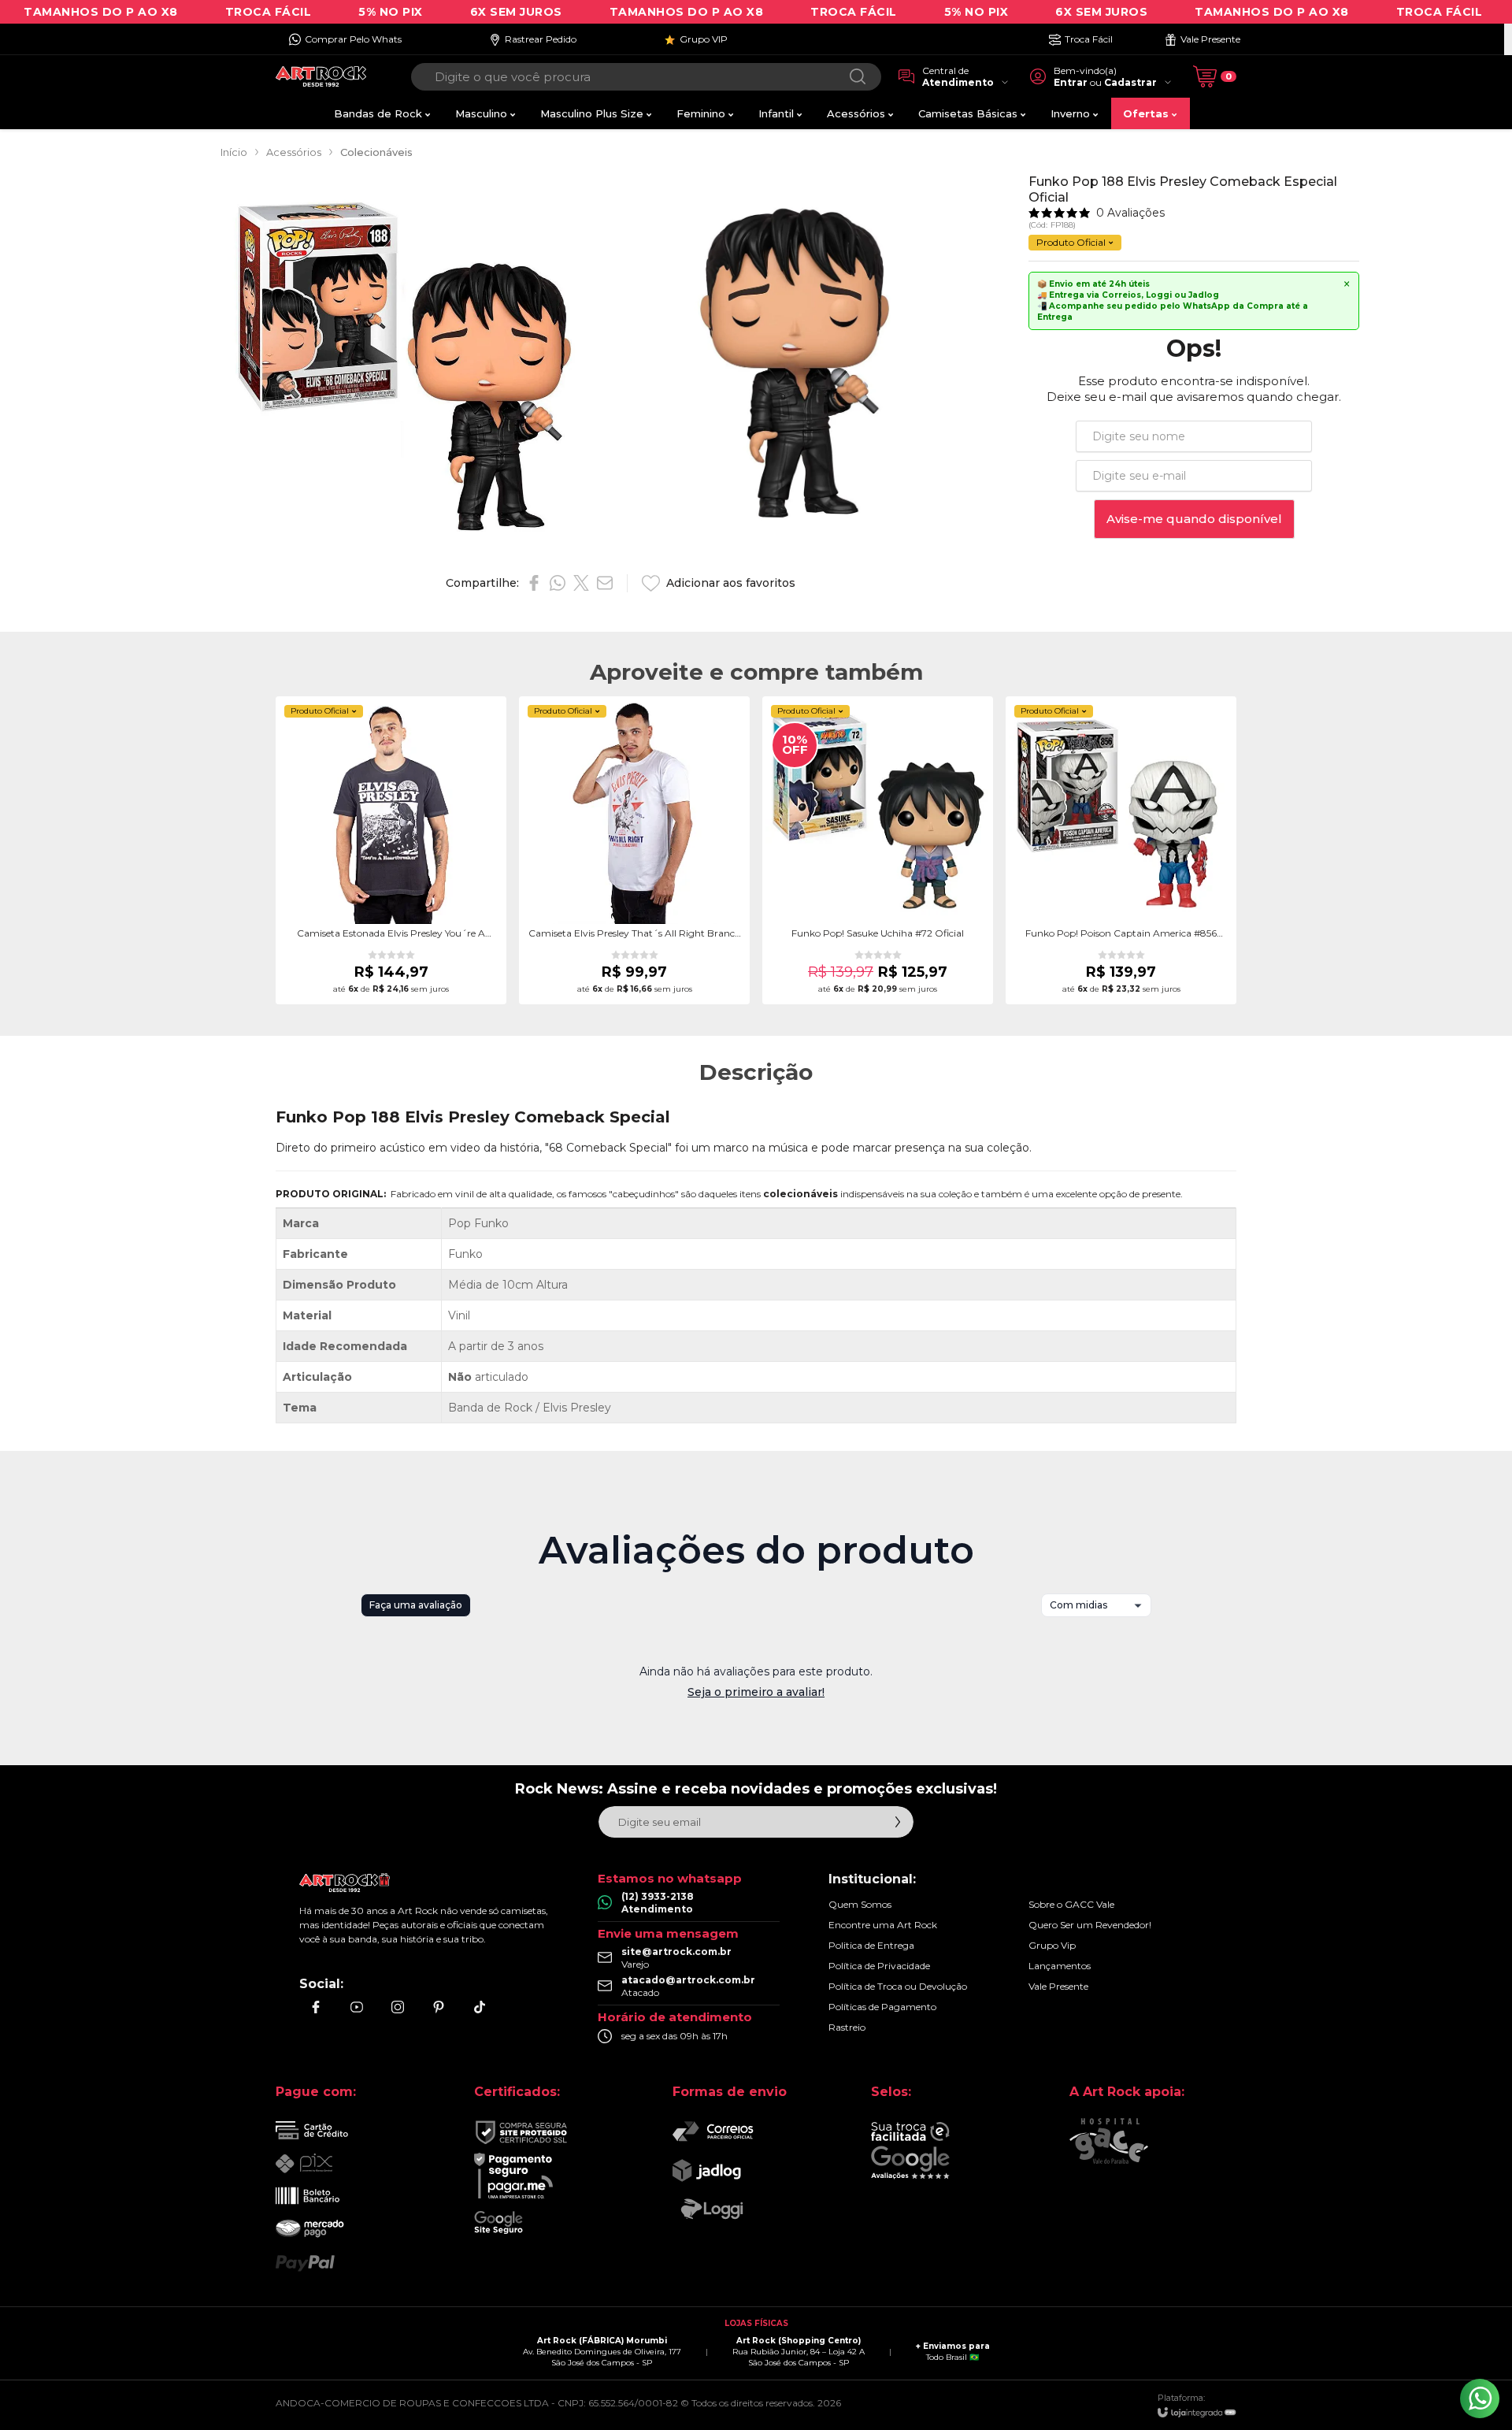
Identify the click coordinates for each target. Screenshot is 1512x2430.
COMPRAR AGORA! (391, 916)
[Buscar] (858, 77)
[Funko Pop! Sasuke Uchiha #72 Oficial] (878, 850)
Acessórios (294, 152)
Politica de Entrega (871, 1945)
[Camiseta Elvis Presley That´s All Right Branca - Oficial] (634, 850)
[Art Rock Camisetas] (321, 77)
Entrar (1071, 82)
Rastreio (847, 2027)
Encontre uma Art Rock (883, 1925)
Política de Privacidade (879, 1966)
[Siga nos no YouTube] (357, 2007)
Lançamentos (1060, 1966)
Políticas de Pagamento (882, 2007)
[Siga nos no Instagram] (398, 2007)
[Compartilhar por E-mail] (605, 583)
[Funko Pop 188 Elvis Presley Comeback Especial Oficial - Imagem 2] (795, 364)
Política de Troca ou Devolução (898, 1986)
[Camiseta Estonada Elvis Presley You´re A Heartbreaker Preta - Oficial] (391, 850)
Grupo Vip (1052, 1945)
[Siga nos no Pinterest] (439, 2007)
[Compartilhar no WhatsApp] (558, 583)
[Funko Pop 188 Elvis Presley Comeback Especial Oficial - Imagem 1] (410, 364)
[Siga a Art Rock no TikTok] (480, 2007)
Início (234, 152)
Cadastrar (1130, 82)
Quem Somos (860, 1904)
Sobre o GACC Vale (1071, 1904)
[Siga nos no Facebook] (316, 2007)
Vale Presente (1058, 1986)
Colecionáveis (376, 152)
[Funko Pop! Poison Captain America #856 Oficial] (1121, 850)
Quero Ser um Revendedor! (1090, 1925)
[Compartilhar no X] (581, 583)
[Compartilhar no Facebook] (534, 583)
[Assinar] (898, 1822)
